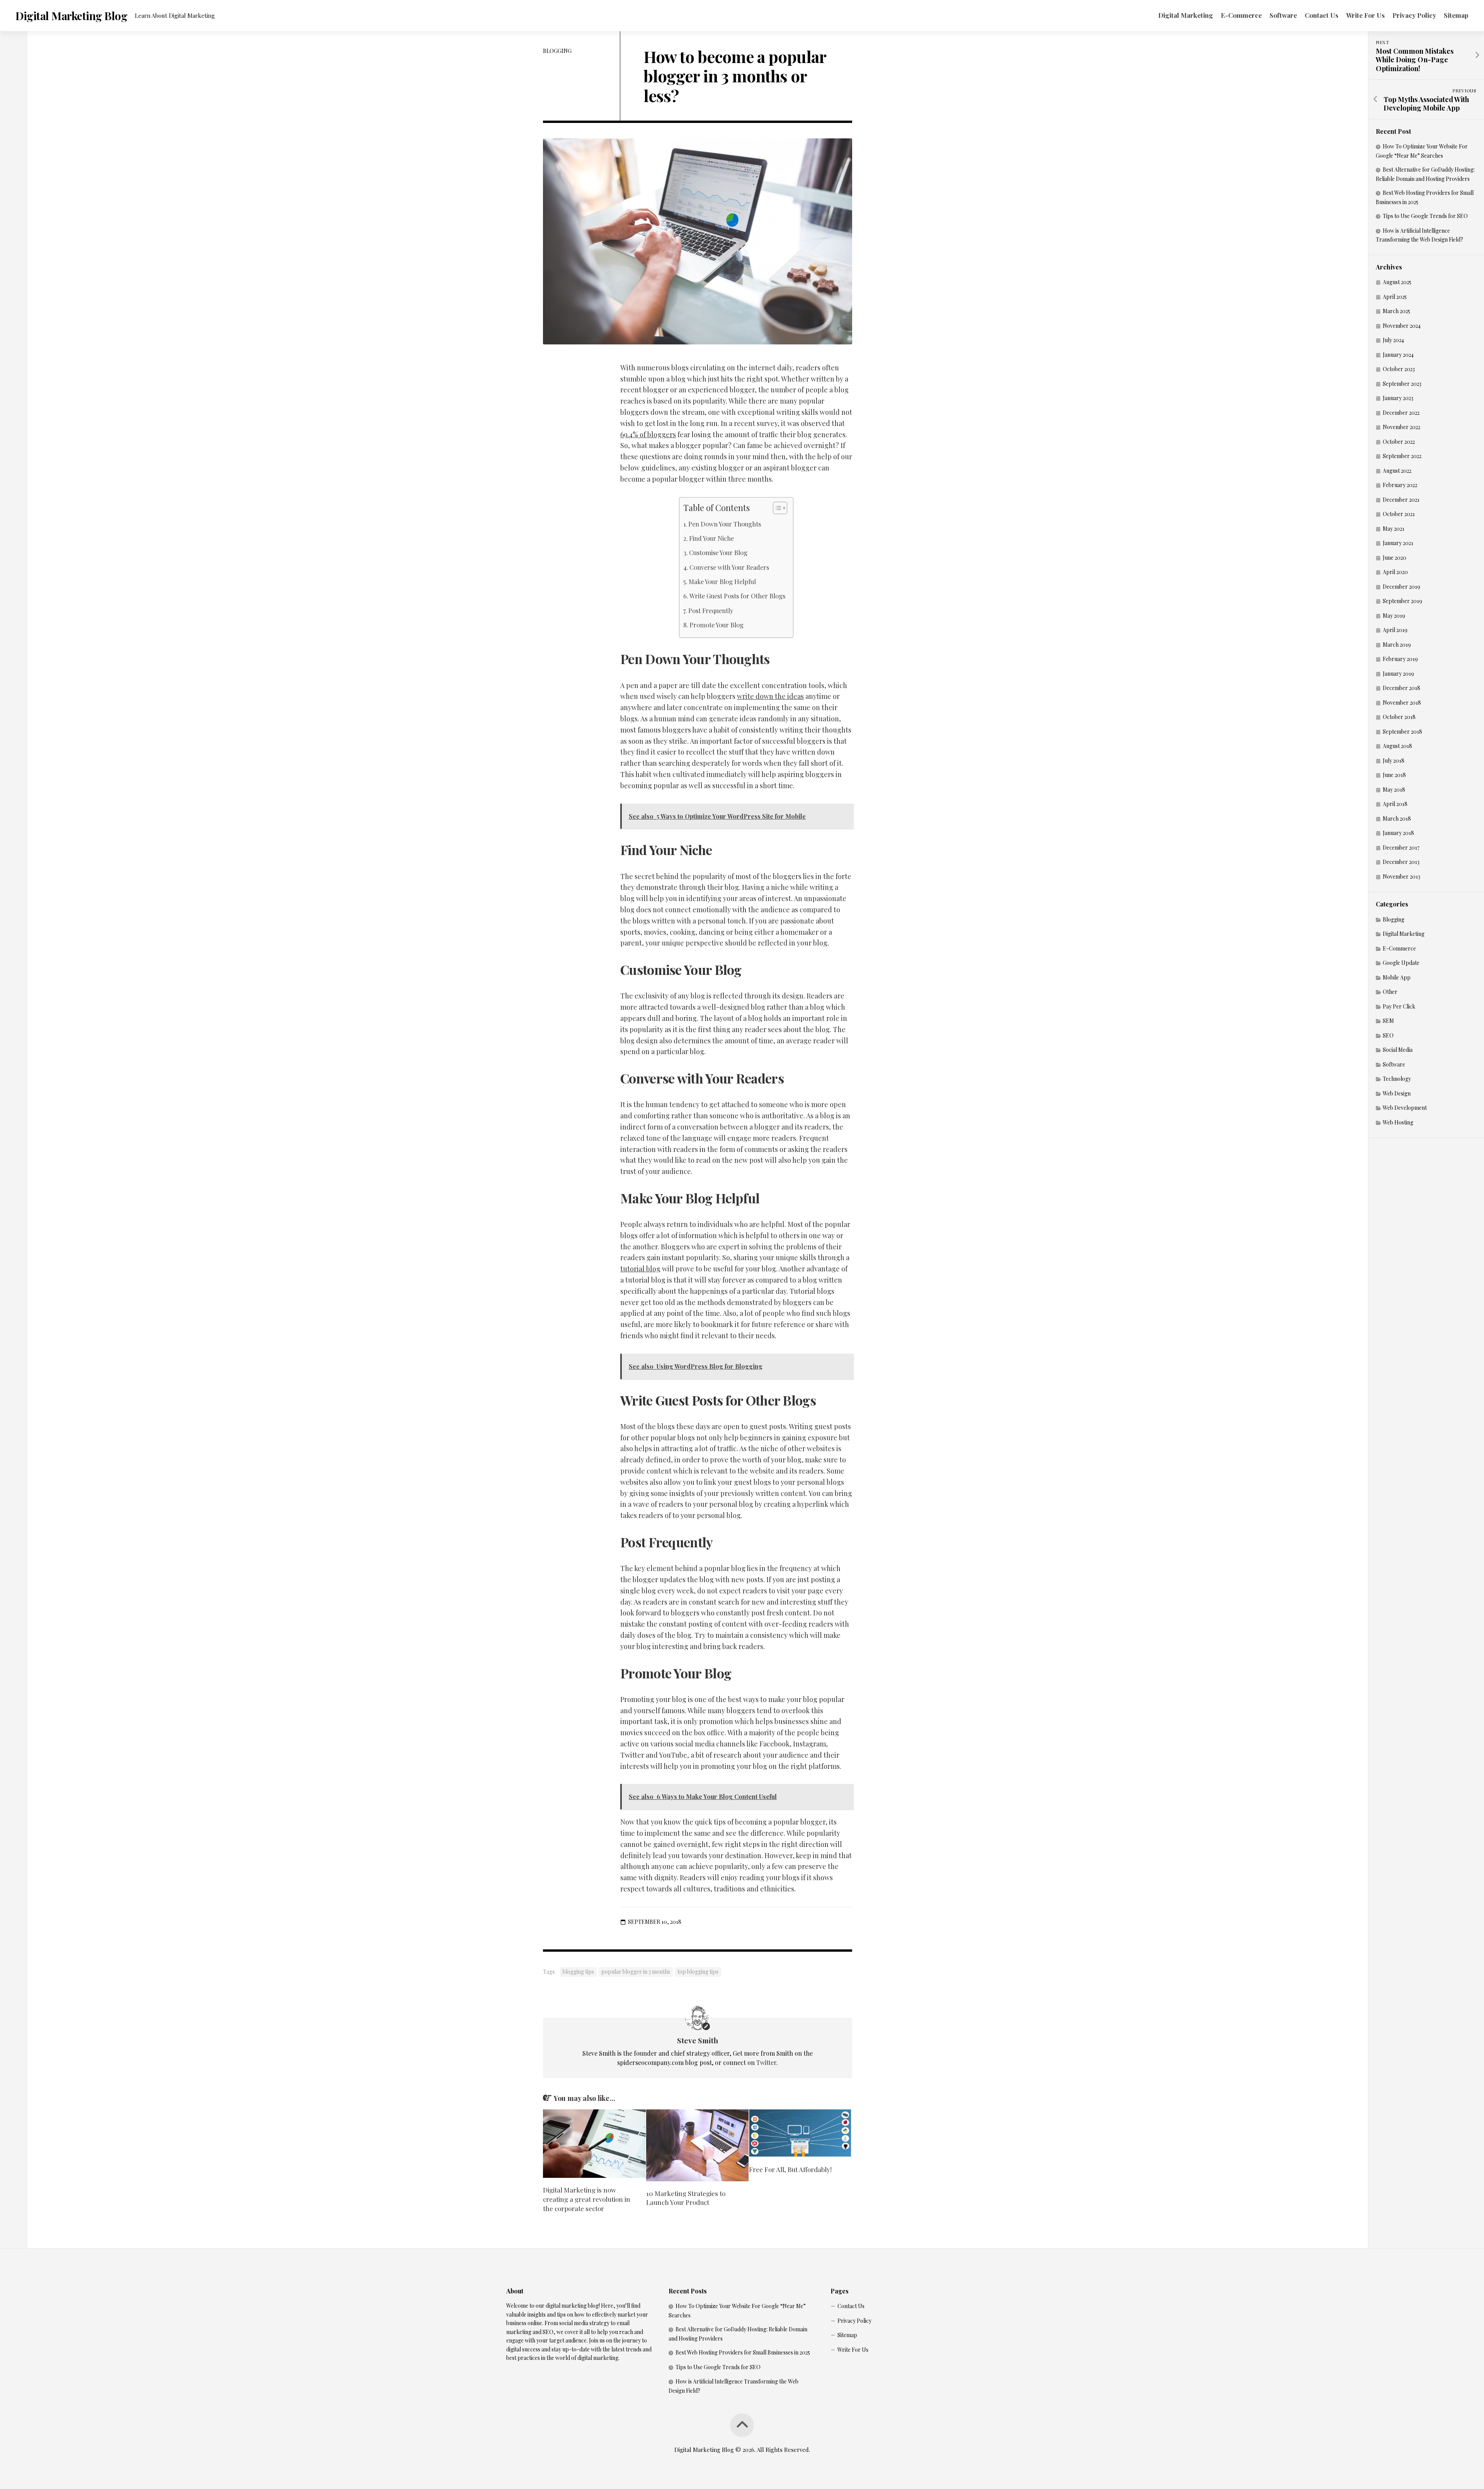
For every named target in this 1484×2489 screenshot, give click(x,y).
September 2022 (1402, 456)
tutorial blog (640, 1269)
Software (1283, 15)
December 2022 (1401, 413)
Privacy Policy (1414, 15)
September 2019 (1402, 601)
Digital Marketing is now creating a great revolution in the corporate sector (587, 2199)
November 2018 (1402, 703)
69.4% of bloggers (648, 434)
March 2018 (1397, 819)
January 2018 (1398, 833)
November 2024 (1402, 326)
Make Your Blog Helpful (722, 581)
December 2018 (1401, 688)
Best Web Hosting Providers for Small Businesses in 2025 (743, 2352)
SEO (1388, 1035)
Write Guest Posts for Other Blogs (737, 596)
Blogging (557, 51)
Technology (1397, 1079)
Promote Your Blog (716, 625)
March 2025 (1396, 311)
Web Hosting (1398, 1122)
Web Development (1405, 1108)
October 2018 (1399, 717)
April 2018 (1395, 804)
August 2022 (1397, 471)
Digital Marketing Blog (71, 16)
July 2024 (1393, 340)
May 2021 (1394, 529)
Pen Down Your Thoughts (725, 524)
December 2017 (1401, 848)
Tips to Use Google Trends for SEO (1425, 216)
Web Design (1397, 1093)
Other (1390, 992)
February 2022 (1400, 485)
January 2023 (1398, 398)
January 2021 (1398, 543)
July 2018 (1394, 761)
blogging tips (578, 1972)
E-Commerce (1241, 15)
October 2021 (1399, 514)
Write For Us (1365, 15)
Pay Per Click (1399, 1006)
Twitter (766, 2062)
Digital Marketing (1186, 15)
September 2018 (1402, 732)
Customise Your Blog (718, 552)
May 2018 (1394, 790)
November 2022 (1401, 427)
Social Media (1398, 1050)
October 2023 (1399, 369)
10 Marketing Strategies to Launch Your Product (686, 2198)
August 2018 (1397, 746)
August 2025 (1397, 282)
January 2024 (1398, 355)
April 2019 (1395, 630)
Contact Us (1321, 15)
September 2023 (1402, 384)
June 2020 (1395, 558)
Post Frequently (717, 610)
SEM (1388, 1021)
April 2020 (1395, 572)
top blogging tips (698, 1972)
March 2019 (1397, 645)
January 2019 (1398, 674)
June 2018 (1394, 775)
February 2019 (1400, 659)
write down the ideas (770, 696)
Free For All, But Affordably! (790, 2169)
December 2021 (1401, 500)
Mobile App (1397, 977)
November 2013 (1401, 877)
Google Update (1401, 963)
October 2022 (1399, 442)
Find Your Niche (711, 538)
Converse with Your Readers (729, 567)
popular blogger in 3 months (636, 1972)
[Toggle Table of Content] (776, 508)
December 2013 (1401, 862)
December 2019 (1401, 587)
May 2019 (1394, 616)
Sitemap (1456, 15)
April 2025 (1395, 297)
